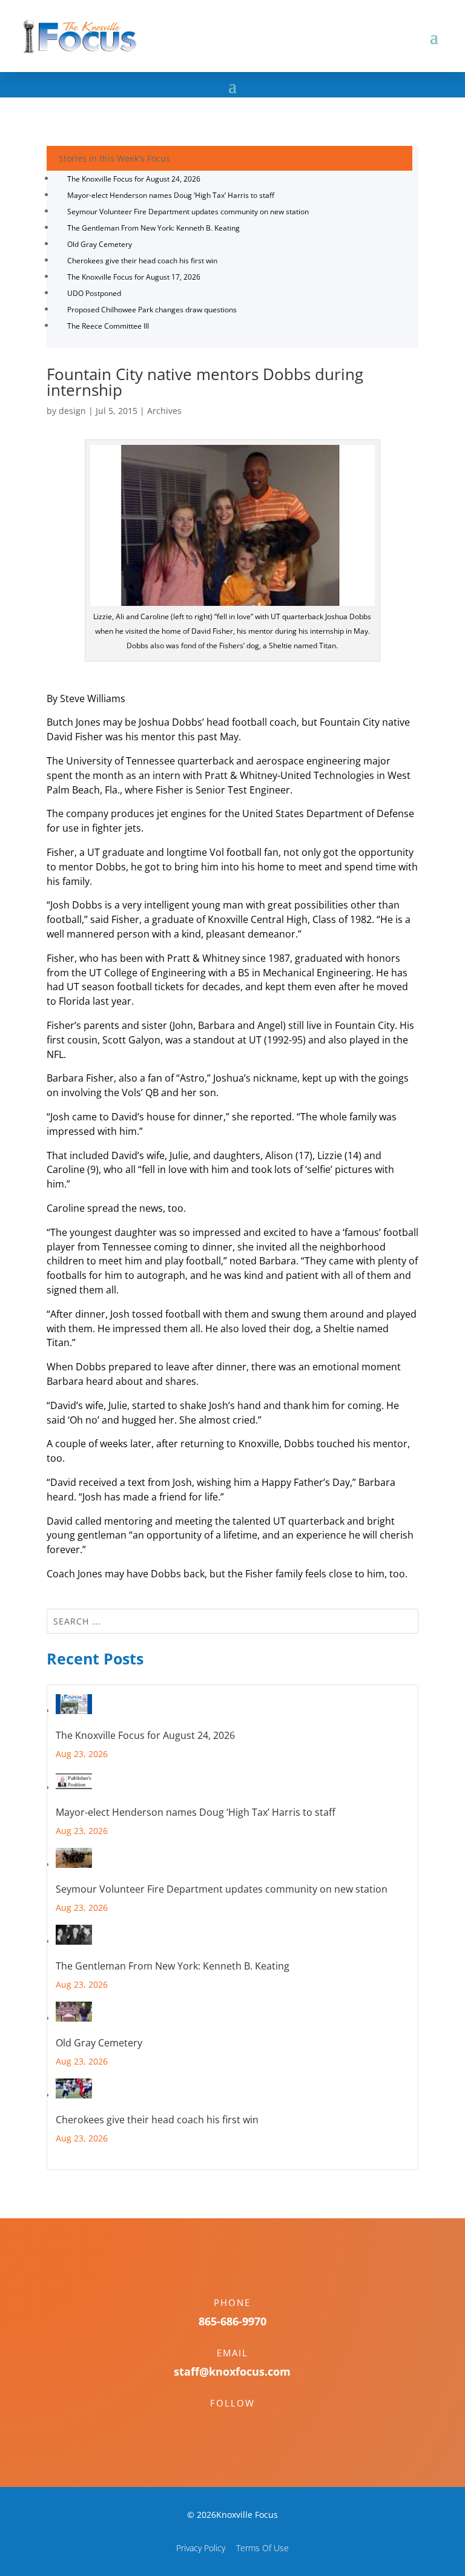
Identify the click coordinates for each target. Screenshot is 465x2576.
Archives (164, 411)
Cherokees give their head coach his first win (142, 261)
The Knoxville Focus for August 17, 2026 (134, 277)
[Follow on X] (245, 2424)
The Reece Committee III (108, 326)
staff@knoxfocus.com (232, 2371)
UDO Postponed (94, 293)
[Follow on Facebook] (220, 2424)
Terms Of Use (262, 2548)
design (72, 411)
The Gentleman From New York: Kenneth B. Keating (153, 228)
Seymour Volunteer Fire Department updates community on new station (188, 212)
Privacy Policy (201, 2548)
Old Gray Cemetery (100, 244)
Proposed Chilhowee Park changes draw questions (152, 310)
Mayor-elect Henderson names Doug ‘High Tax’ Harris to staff (171, 195)
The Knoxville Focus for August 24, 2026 (134, 179)
